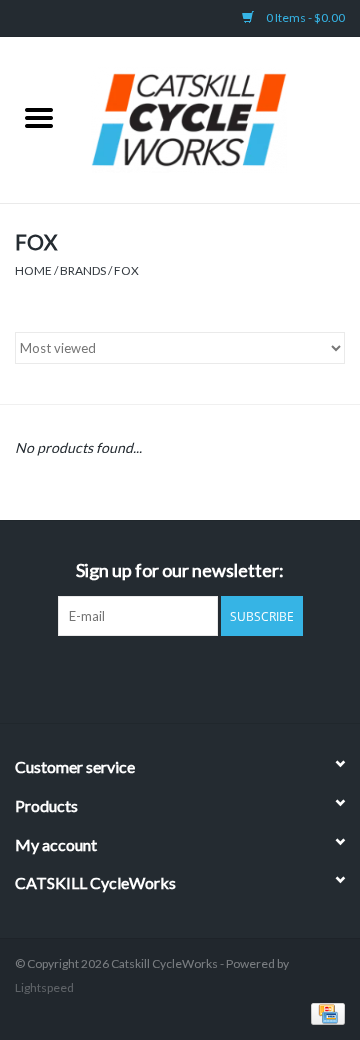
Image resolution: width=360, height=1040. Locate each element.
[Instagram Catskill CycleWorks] (198, 677)
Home (33, 270)
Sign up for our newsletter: (180, 570)
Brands (83, 270)
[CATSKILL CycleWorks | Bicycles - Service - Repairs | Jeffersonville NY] (219, 118)
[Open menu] (39, 117)
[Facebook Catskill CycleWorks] (163, 677)
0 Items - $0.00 (304, 17)
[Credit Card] (324, 1012)
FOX (126, 270)
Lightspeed (44, 987)
